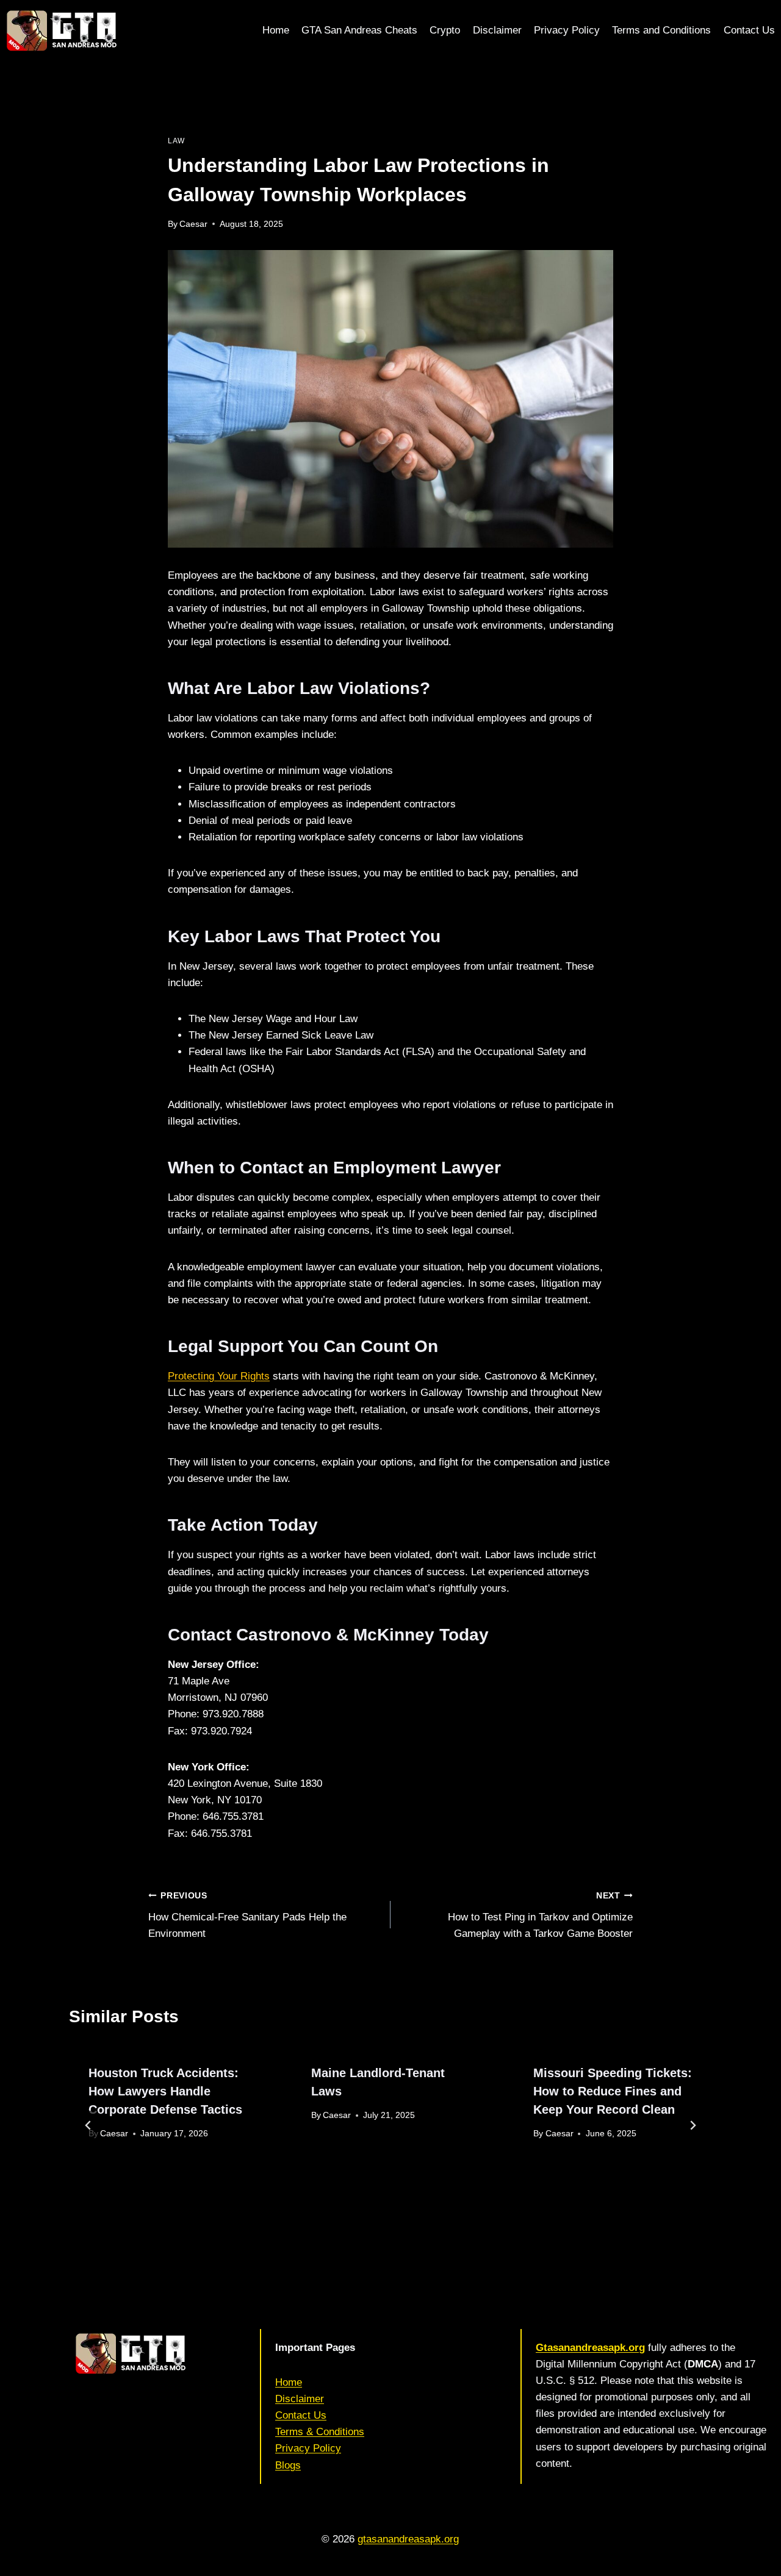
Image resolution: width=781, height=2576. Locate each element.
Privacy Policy (567, 30)
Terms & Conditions (320, 2432)
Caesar (193, 224)
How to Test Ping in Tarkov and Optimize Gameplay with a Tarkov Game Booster (540, 1915)
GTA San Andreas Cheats (359, 30)
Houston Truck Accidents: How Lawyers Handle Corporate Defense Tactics (165, 2091)
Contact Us (749, 30)
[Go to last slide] (88, 2125)
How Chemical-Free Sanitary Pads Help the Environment (247, 1915)
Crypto (445, 30)
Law (176, 141)
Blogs (288, 2465)
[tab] (376, 2217)
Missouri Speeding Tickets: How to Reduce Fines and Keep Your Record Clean (613, 2091)
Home (276, 30)
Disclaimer (497, 30)
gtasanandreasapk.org (408, 2539)
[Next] (693, 2125)
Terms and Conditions (661, 30)
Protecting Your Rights (219, 1376)
